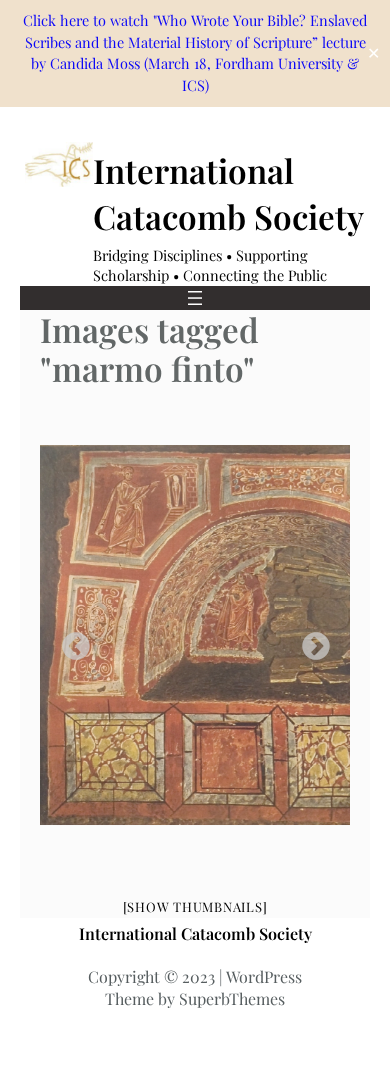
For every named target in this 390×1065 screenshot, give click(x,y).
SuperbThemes (232, 998)
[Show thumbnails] (195, 906)
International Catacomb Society (195, 933)
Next (310, 641)
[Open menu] (195, 298)
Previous (70, 641)
